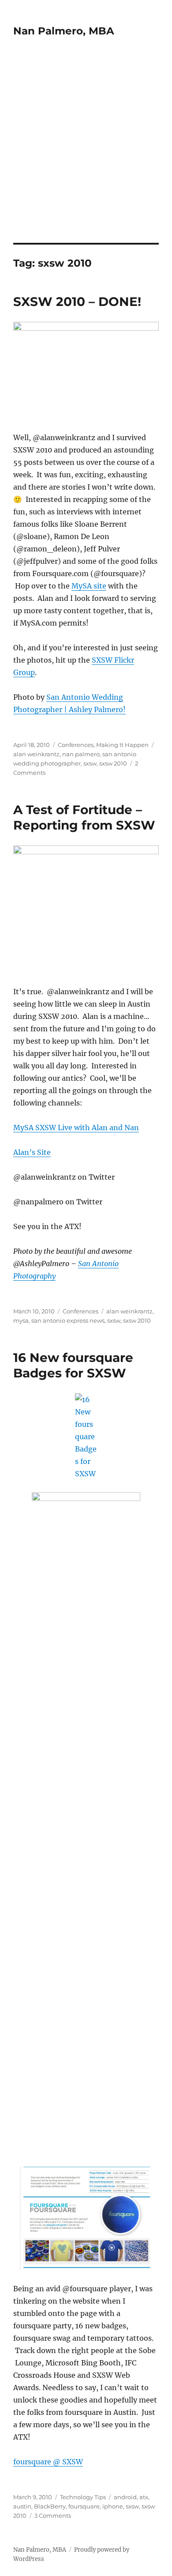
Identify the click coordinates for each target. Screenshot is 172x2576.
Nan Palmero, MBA (64, 31)
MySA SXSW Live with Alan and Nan (76, 1128)
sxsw (90, 763)
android (125, 2497)
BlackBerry (50, 2506)
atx (144, 2497)
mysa (21, 1320)
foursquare (84, 2506)
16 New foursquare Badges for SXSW (73, 1365)
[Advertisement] (86, 152)
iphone (113, 2506)
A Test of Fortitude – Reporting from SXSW (84, 817)
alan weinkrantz (36, 754)
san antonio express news (68, 1320)
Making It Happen (122, 745)
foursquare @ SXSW (48, 2462)
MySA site (89, 586)
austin (22, 2506)
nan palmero (81, 754)
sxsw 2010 (113, 763)
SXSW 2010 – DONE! (77, 302)
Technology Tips (83, 2497)
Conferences (76, 745)
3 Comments (53, 2516)
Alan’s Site (32, 1152)
